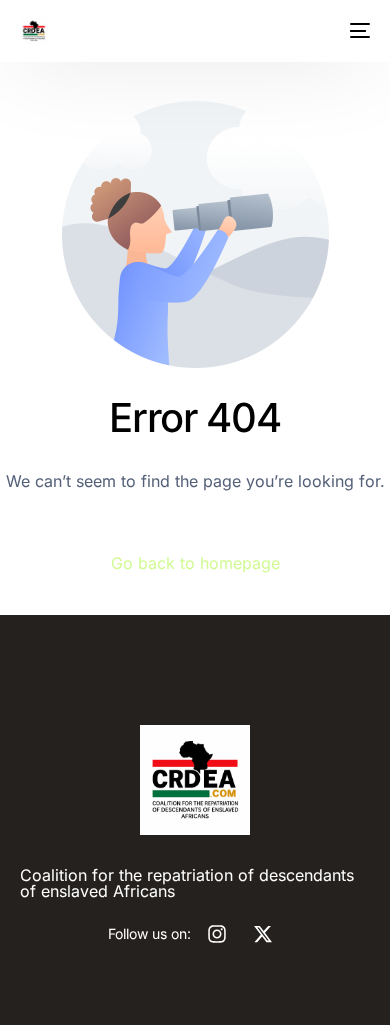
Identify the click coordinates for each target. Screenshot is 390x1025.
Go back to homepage (195, 563)
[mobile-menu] (356, 31)
